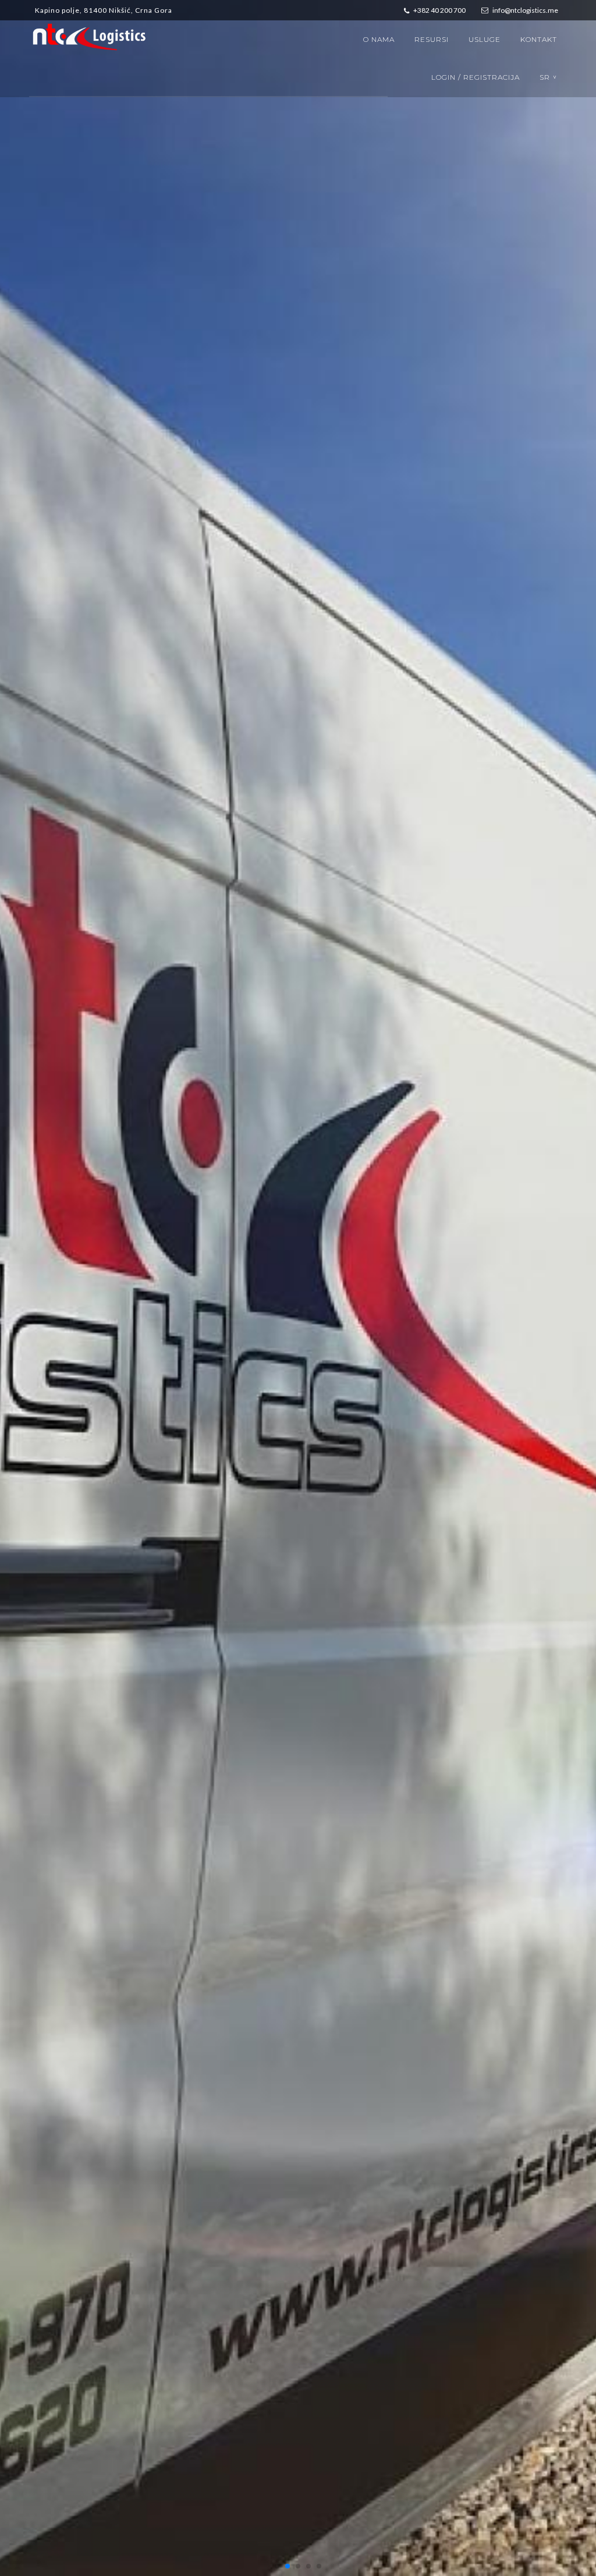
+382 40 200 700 (439, 10)
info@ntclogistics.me (525, 10)
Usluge (485, 39)
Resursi (432, 39)
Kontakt (539, 39)
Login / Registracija (476, 77)
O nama (379, 39)
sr (549, 77)
